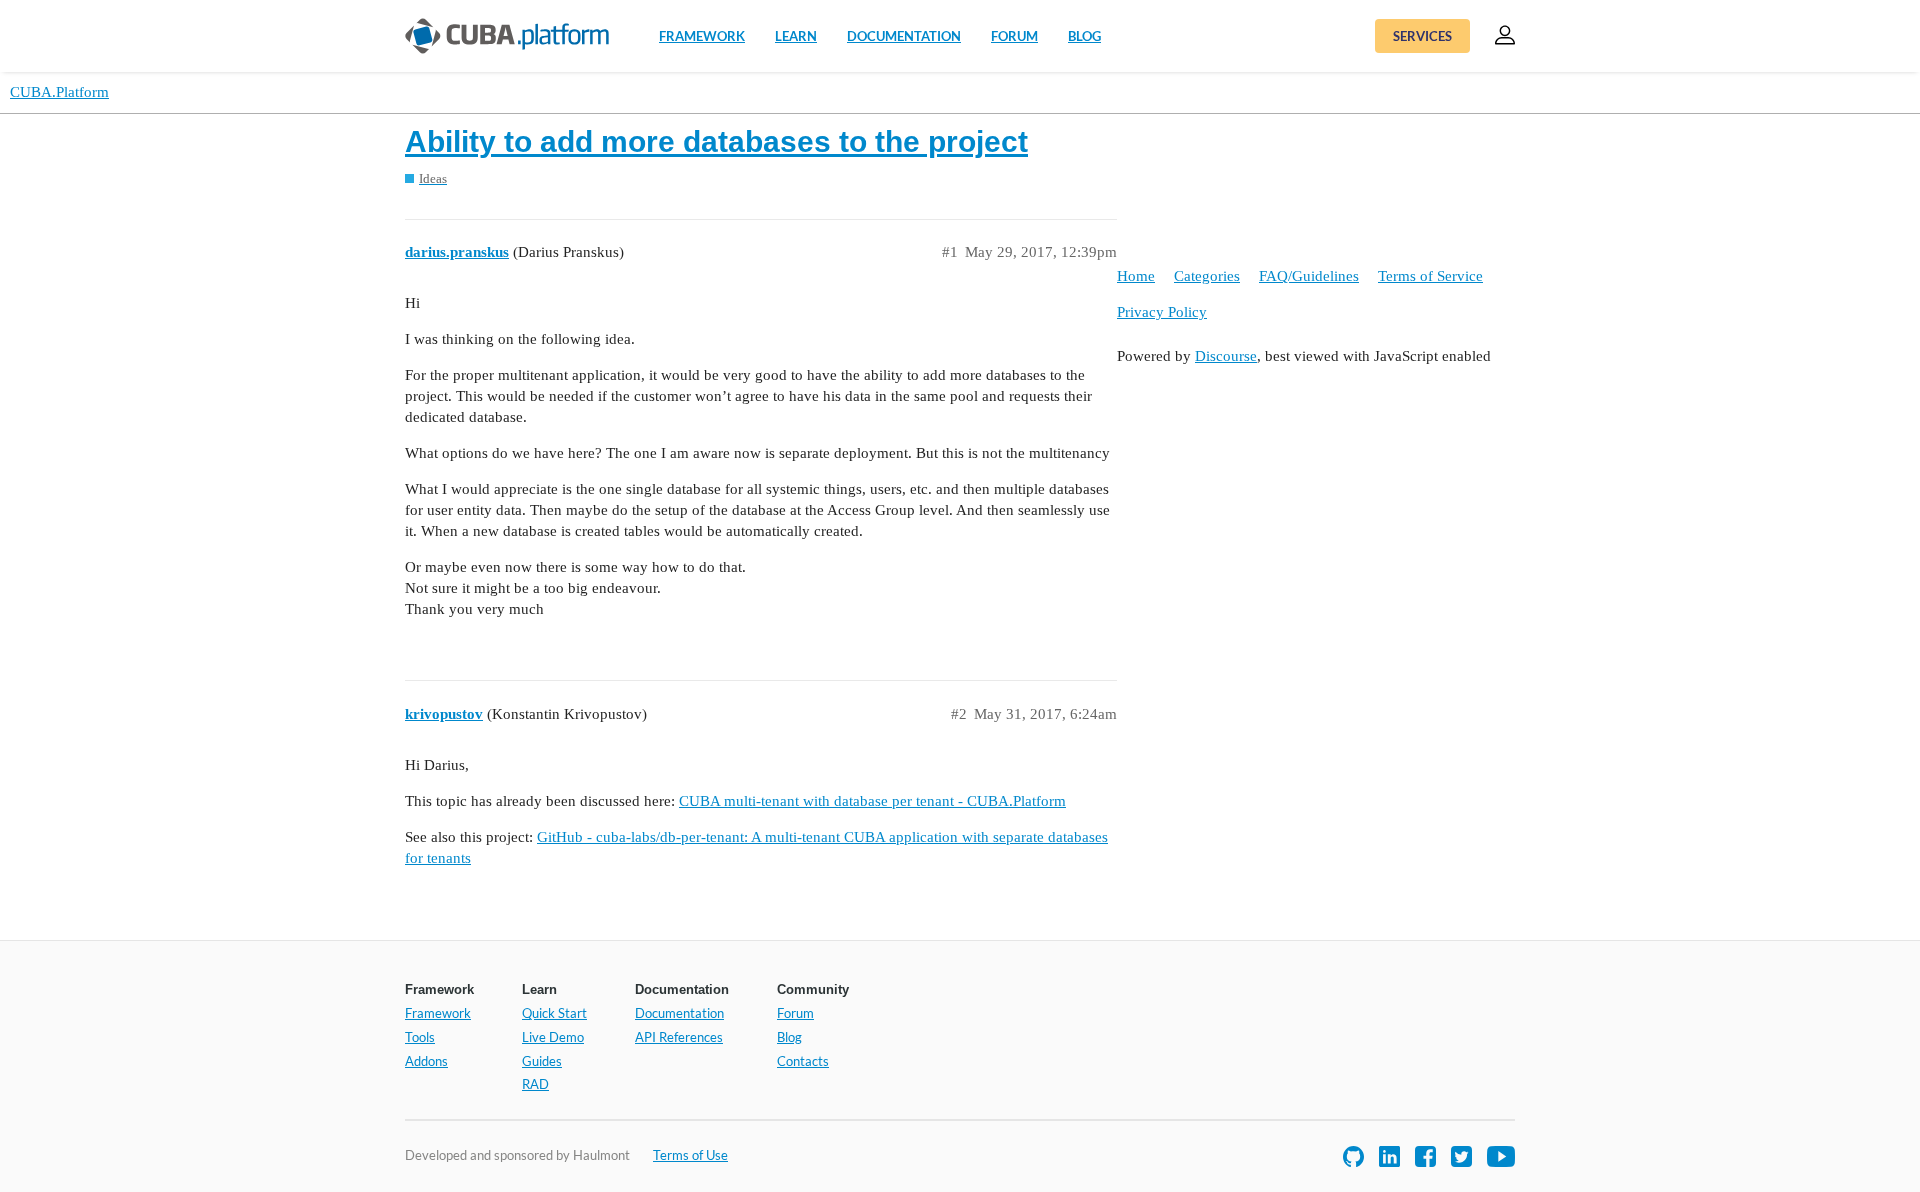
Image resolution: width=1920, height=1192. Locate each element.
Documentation (904, 36)
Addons (426, 1061)
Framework (702, 36)
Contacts (803, 1061)
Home (1136, 276)
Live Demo (553, 1037)
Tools (420, 1037)
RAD (535, 1084)
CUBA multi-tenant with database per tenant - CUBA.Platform (872, 801)
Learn (796, 36)
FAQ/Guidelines (1309, 276)
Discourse (1226, 356)
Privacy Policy (1162, 312)
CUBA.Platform (59, 92)
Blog (1084, 36)
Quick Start (554, 1013)
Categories (1207, 276)
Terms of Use (690, 1155)
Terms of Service (1430, 276)
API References (679, 1037)
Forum (1014, 36)
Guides (542, 1061)
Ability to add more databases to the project (716, 141)
